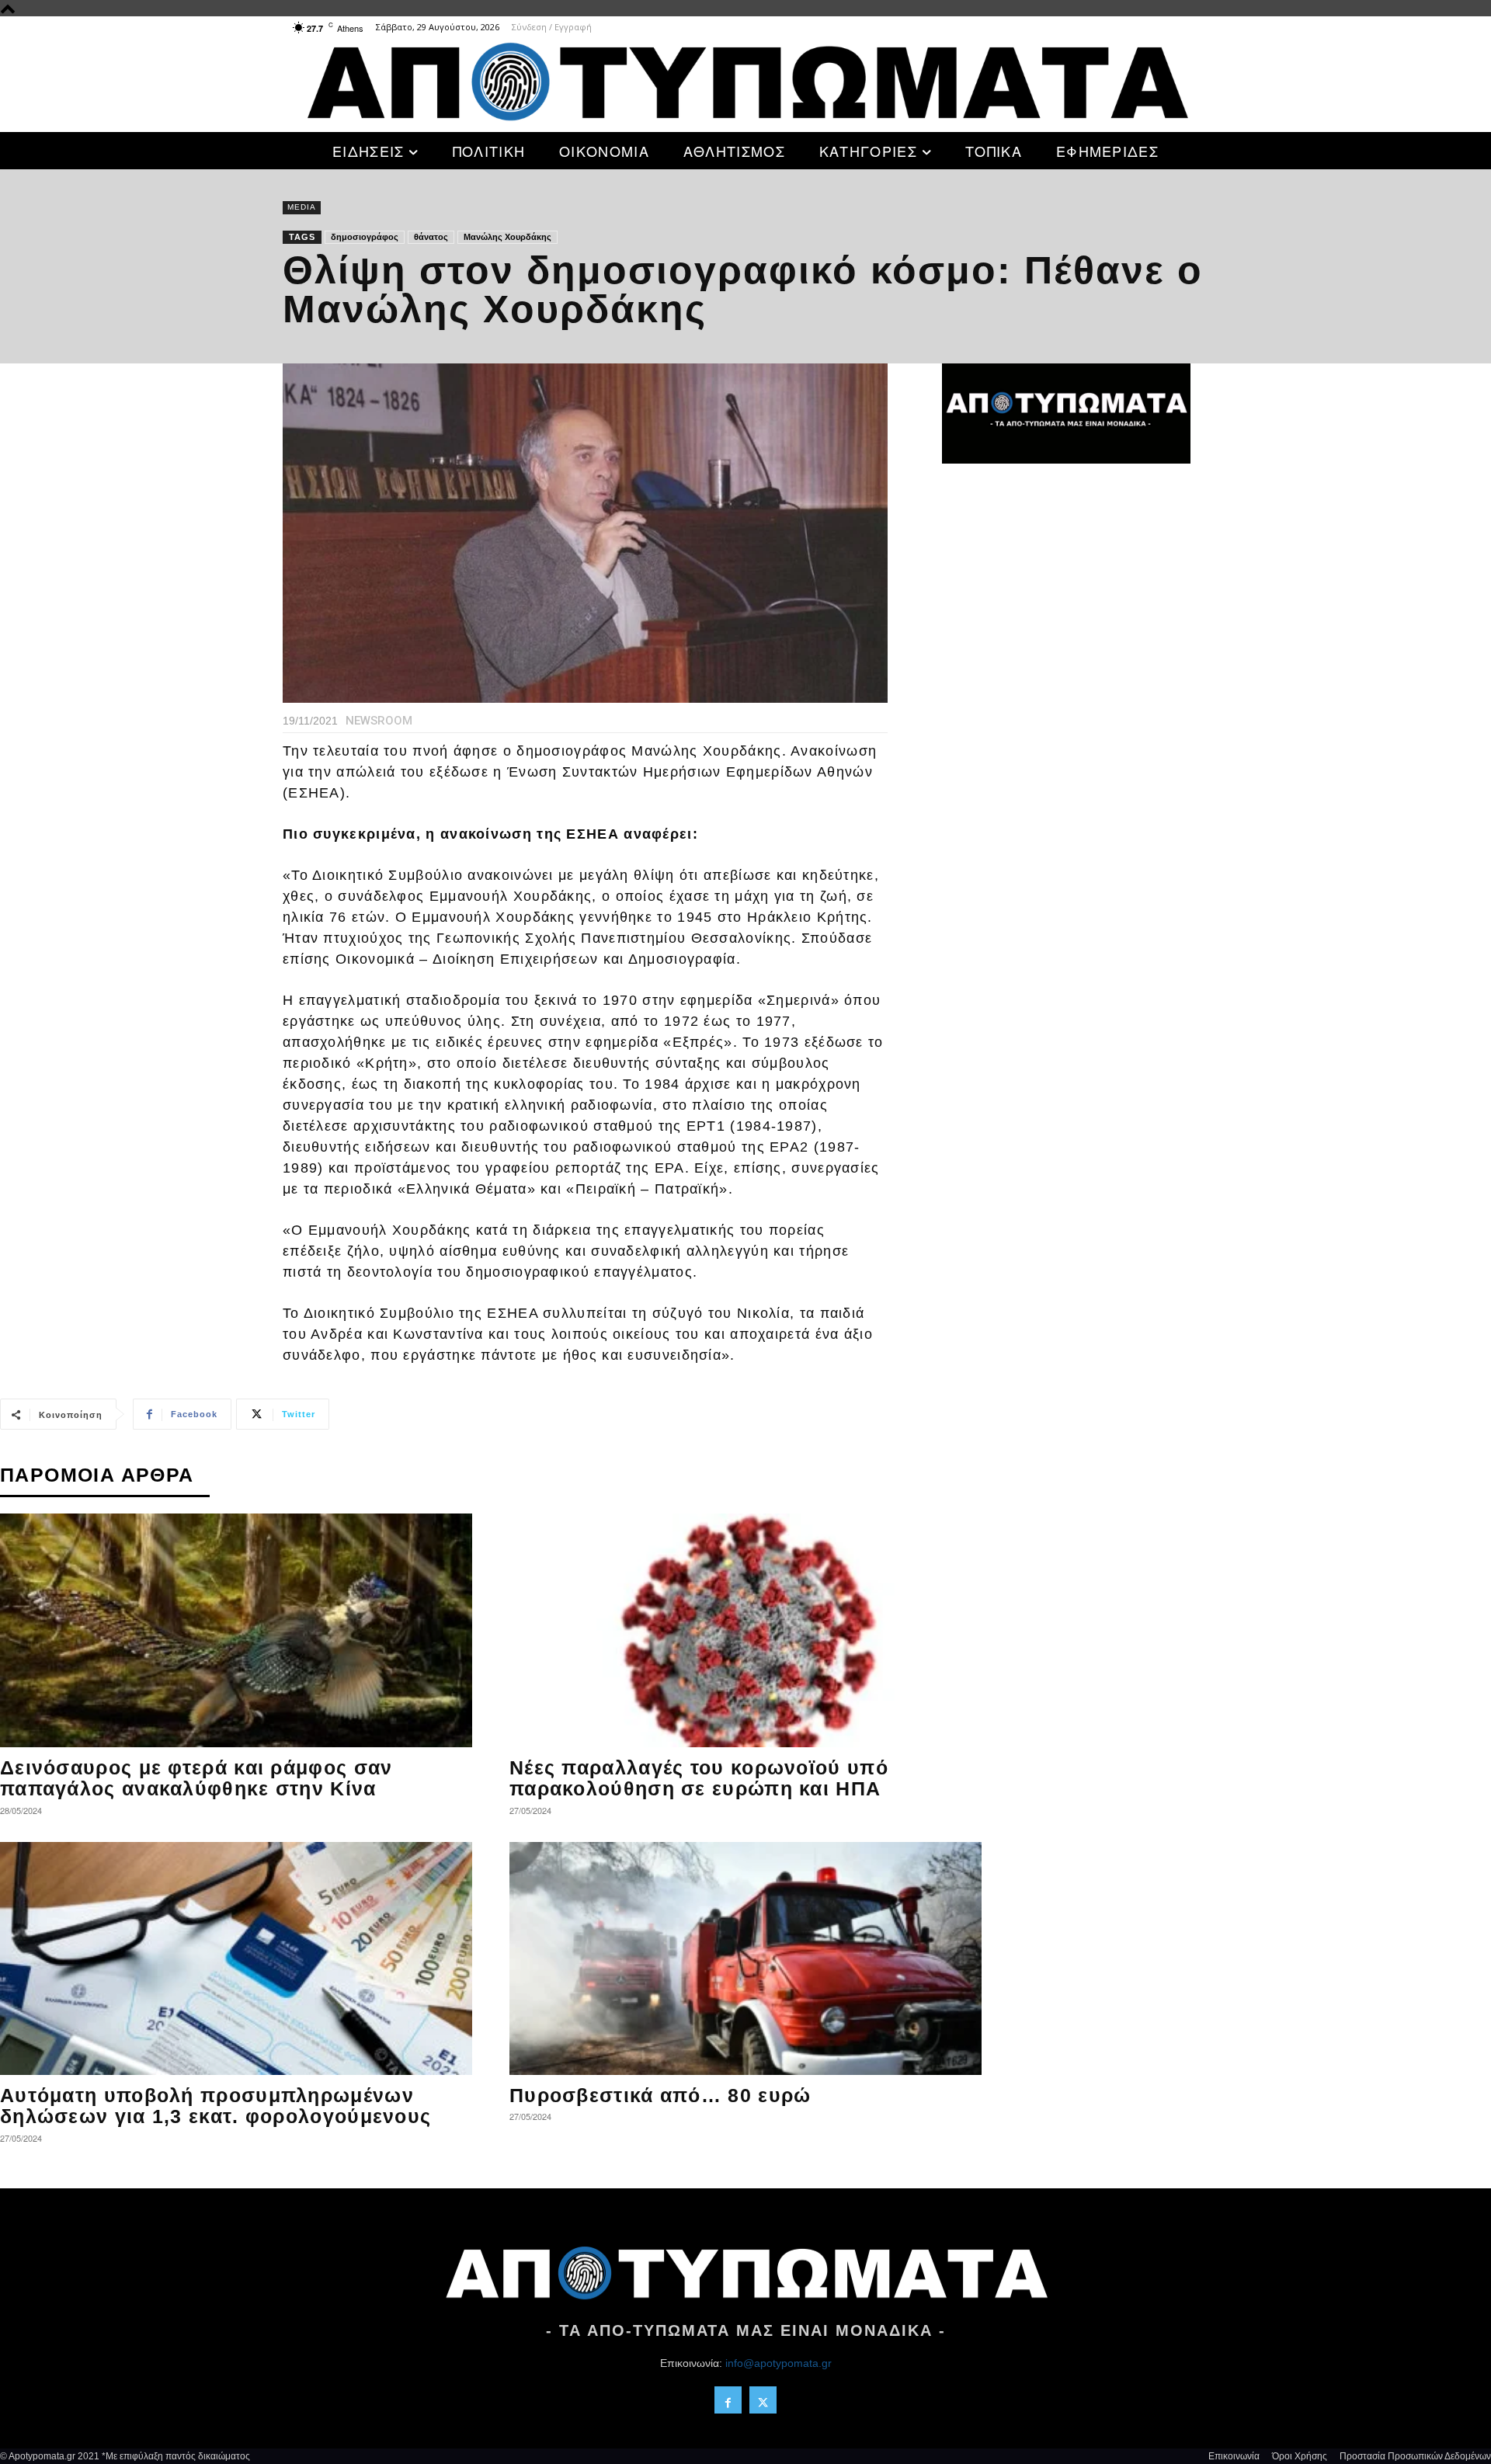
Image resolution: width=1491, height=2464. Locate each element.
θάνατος (431, 237)
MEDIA (302, 207)
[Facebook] (728, 2400)
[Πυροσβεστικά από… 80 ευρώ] (745, 1958)
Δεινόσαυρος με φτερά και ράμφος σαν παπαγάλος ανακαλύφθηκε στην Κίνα (196, 1778)
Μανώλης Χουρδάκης (507, 237)
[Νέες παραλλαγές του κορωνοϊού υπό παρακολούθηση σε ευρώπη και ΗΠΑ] (745, 1630)
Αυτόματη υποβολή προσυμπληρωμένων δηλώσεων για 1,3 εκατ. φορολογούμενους (215, 2106)
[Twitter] (763, 2400)
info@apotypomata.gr (779, 2363)
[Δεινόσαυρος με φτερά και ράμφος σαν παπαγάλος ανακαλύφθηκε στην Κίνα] (236, 1630)
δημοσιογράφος (365, 237)
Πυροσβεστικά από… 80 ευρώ (660, 2095)
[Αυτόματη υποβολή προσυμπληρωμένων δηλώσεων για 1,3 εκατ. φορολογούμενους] (236, 1958)
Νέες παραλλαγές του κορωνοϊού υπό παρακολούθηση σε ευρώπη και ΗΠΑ (699, 1778)
